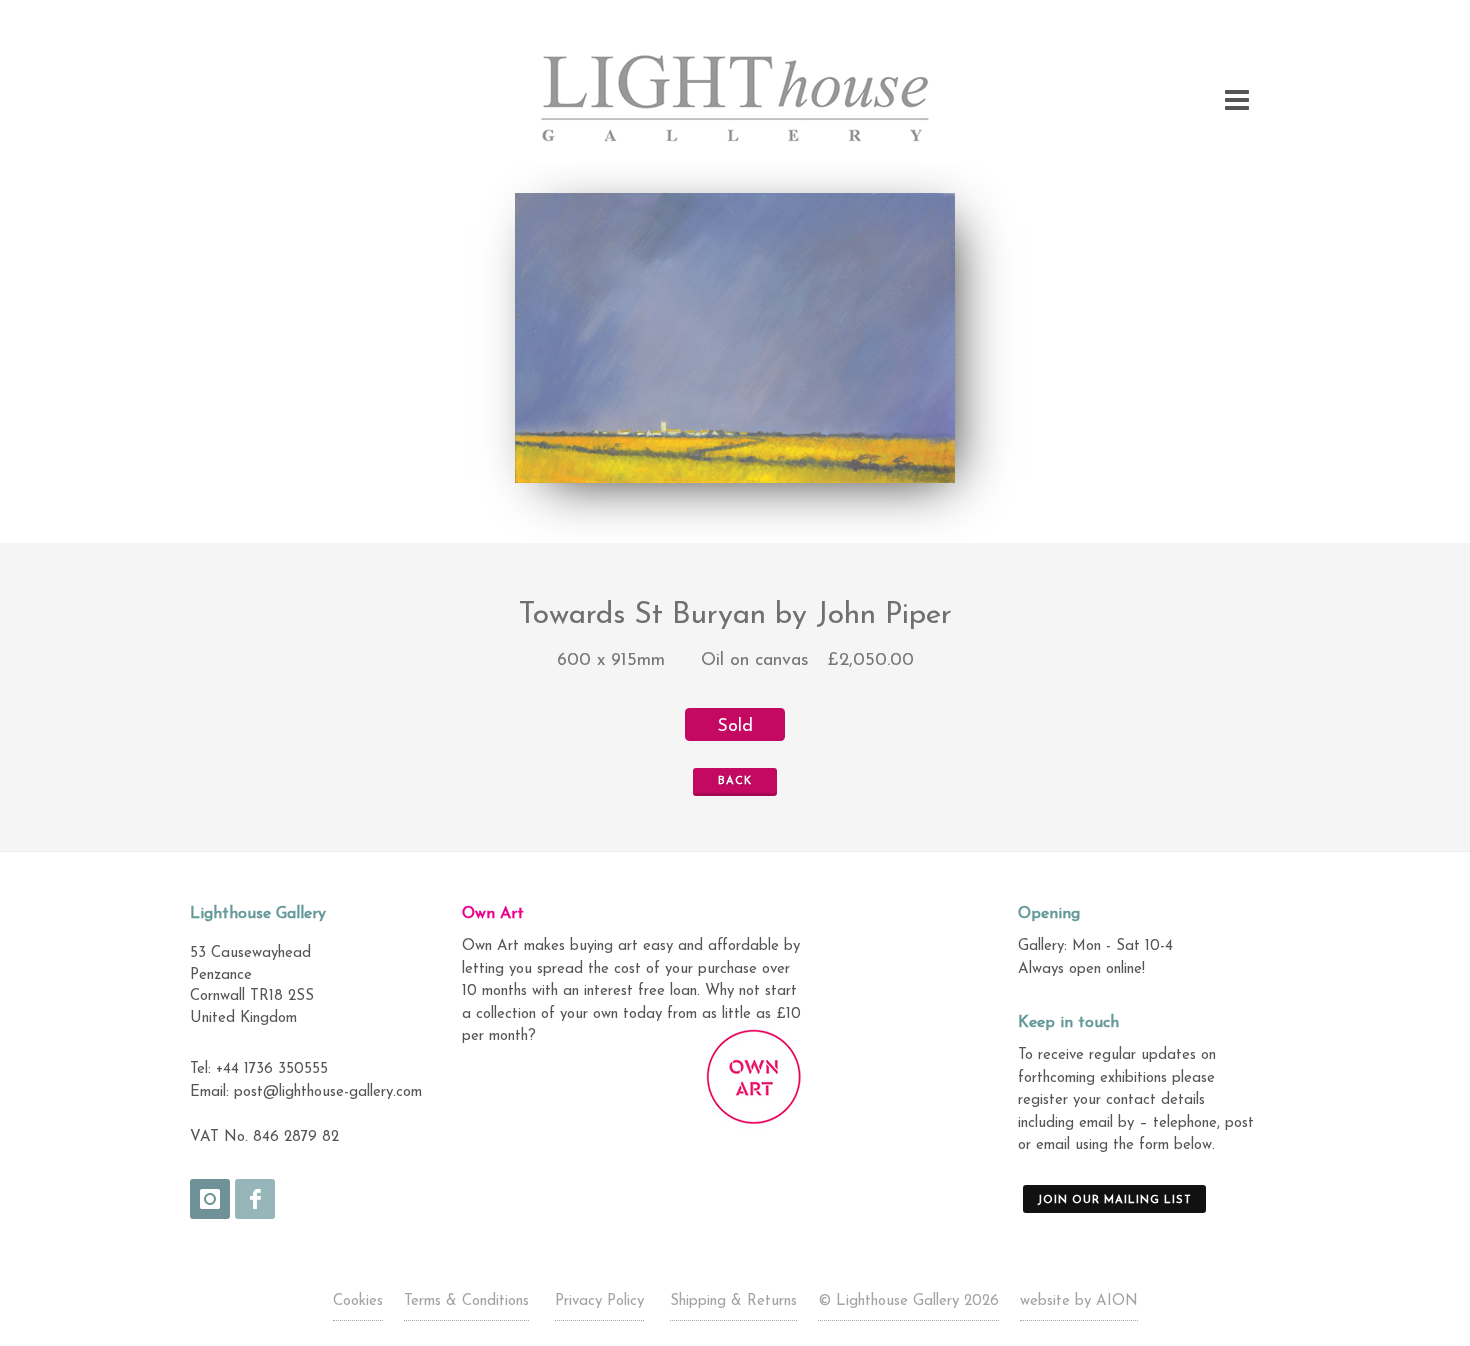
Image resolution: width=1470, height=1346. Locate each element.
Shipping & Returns (733, 1301)
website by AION (1079, 1301)
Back (735, 781)
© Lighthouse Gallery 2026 (908, 1301)
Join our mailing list (1114, 1200)
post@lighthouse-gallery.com (328, 1092)
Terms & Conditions (466, 1301)
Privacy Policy (599, 1301)
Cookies (358, 1301)
